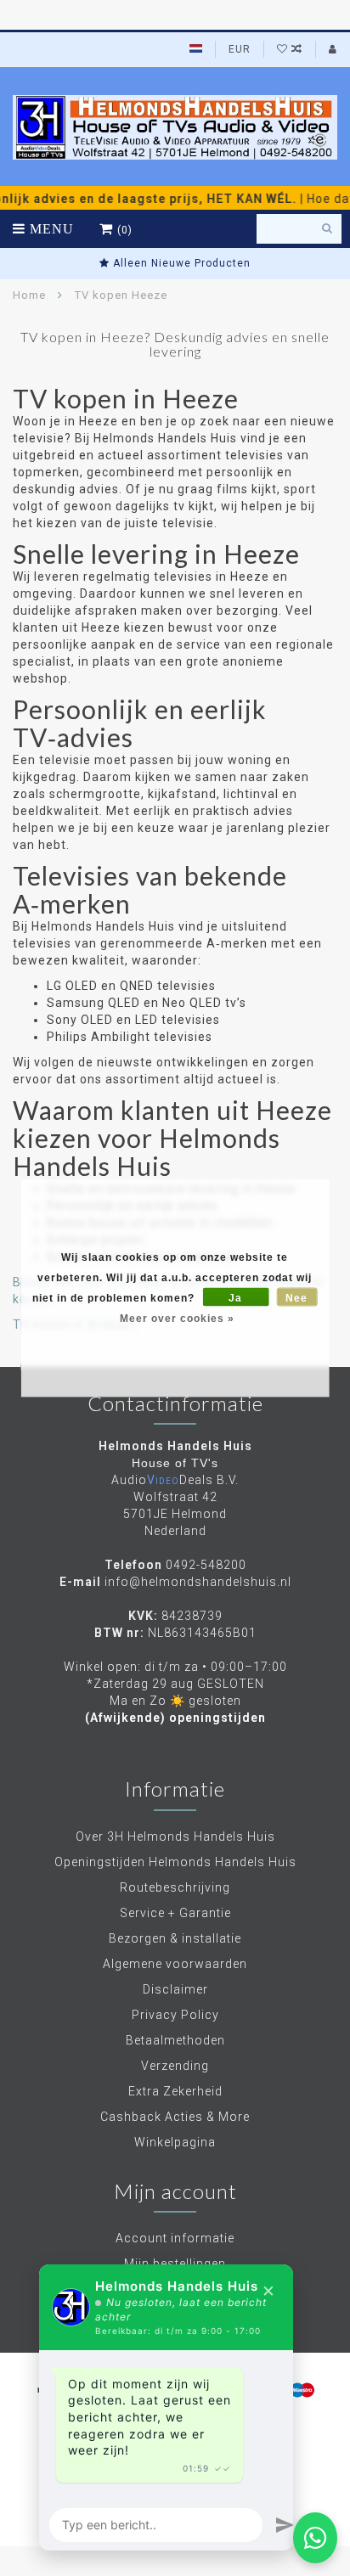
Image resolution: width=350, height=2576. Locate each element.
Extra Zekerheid (175, 2091)
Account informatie (175, 2238)
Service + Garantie (175, 1913)
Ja (235, 1298)
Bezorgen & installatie (175, 1938)
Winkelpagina (175, 2142)
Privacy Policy (175, 2015)
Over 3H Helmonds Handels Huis (175, 1836)
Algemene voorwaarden (175, 1964)
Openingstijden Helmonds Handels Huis (175, 1862)
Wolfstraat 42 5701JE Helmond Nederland (175, 1514)
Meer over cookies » (177, 1319)
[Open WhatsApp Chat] (315, 2538)
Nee (296, 1298)
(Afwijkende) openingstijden (175, 1718)
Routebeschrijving (175, 1887)
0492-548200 (206, 1565)
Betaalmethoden (175, 2040)
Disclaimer (175, 1989)
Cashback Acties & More (175, 2117)
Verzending (175, 2066)
